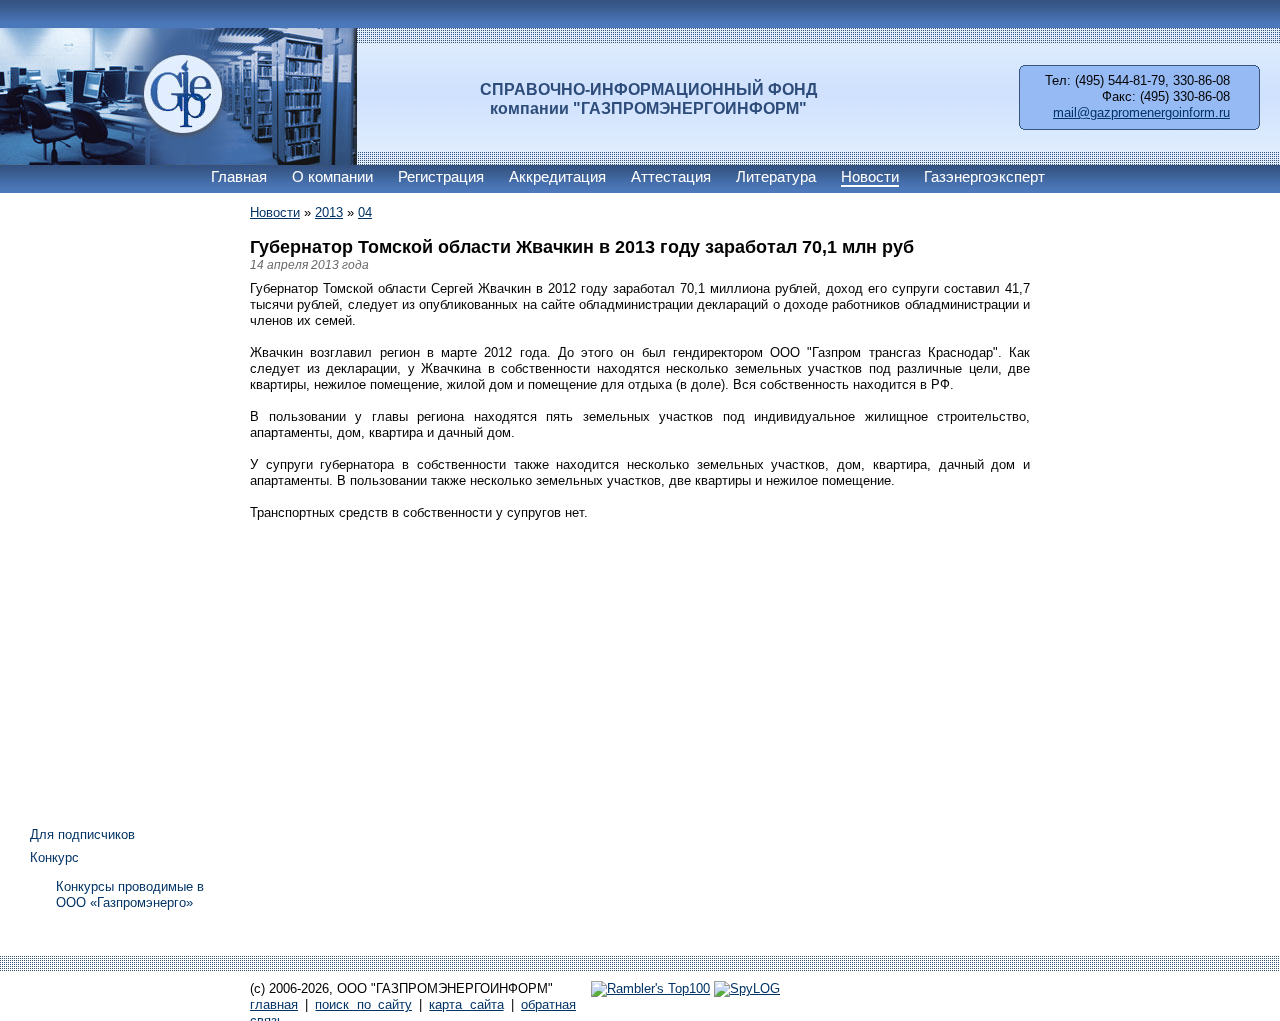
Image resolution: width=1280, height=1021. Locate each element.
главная (274, 1004)
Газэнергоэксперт (984, 176)
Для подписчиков (82, 834)
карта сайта (466, 1004)
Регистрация (441, 176)
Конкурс (54, 857)
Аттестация (671, 176)
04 (365, 212)
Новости (870, 176)
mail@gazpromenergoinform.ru (1141, 112)
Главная (239, 176)
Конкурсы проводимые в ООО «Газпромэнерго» (130, 894)
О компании (332, 176)
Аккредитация (557, 176)
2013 (329, 212)
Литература (776, 176)
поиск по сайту (363, 1004)
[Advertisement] (110, 503)
